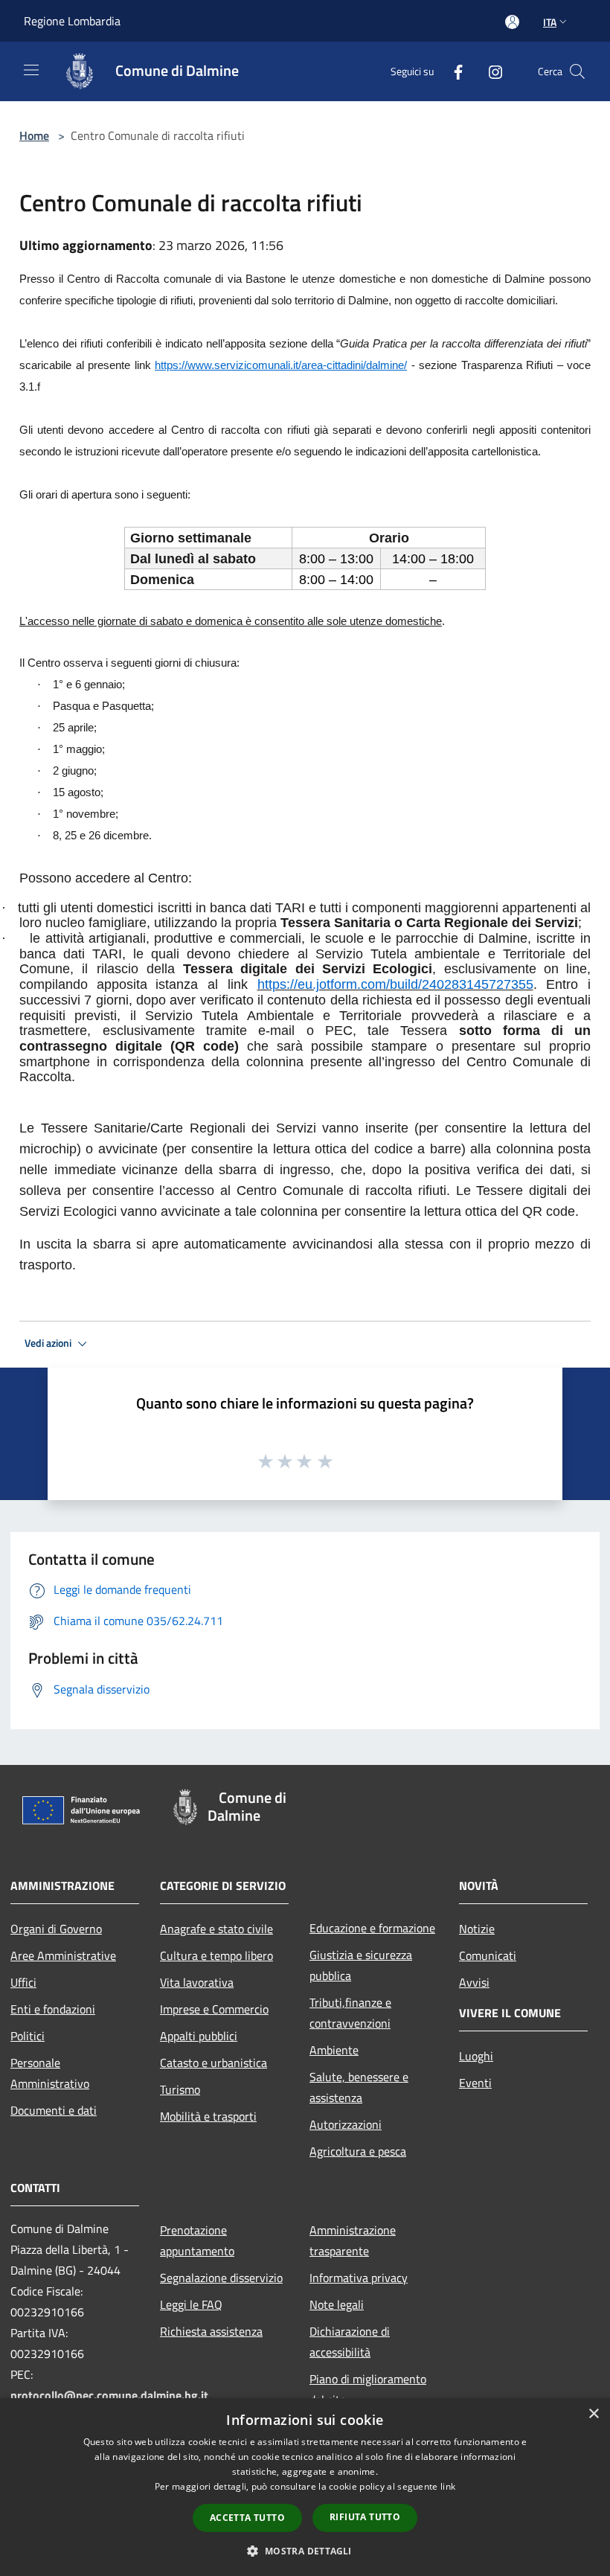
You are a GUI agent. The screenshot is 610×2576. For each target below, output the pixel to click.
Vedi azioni (49, 1343)
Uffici (23, 1982)
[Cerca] (577, 71)
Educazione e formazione (372, 1928)
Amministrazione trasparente (353, 2240)
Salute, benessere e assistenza (359, 2087)
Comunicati (488, 1955)
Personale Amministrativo (50, 2073)
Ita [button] (550, 22)
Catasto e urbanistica (213, 2063)
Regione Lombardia (72, 21)
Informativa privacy (359, 2278)
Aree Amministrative (63, 1955)
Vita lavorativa (197, 1982)
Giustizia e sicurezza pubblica (361, 1965)
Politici (28, 2036)
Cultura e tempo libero (216, 1955)
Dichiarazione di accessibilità (350, 2342)
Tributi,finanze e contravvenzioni (350, 2013)
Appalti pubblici (199, 2036)
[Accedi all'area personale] (512, 22)
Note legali (337, 2304)
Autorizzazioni (346, 2124)
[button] (305, 2551)
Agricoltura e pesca (358, 2151)
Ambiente (334, 2050)
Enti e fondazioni (53, 2009)
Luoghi (476, 2056)
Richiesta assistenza (211, 2331)
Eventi (475, 2083)
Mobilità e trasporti (208, 2116)
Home (34, 135)
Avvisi (474, 1982)
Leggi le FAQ (191, 2304)
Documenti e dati (54, 2110)
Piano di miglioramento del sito (368, 2389)
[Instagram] (489, 71)
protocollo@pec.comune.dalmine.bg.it (109, 2395)
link (448, 2486)
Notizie (477, 1929)
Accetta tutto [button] (247, 2518)
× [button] (593, 2414)
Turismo (180, 2089)
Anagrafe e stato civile (216, 1929)
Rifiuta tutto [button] (365, 2517)
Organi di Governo (56, 1929)
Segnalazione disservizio (221, 2278)
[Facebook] (452, 71)
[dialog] (305, 2487)
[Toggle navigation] (31, 70)
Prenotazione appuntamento (197, 2240)
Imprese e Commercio (214, 2009)
